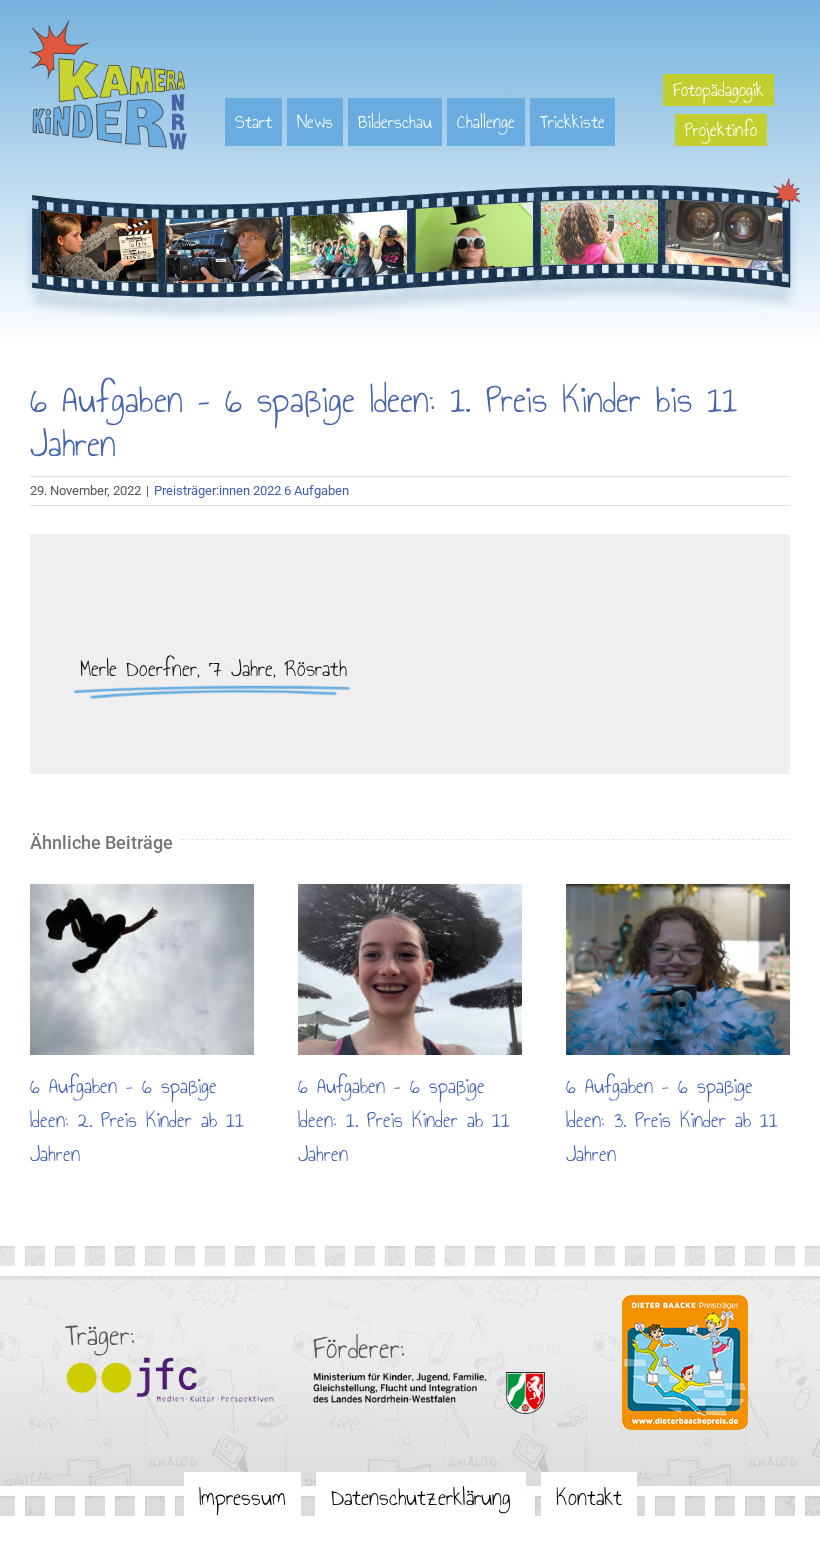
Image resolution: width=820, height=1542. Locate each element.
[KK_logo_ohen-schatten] (108, 27)
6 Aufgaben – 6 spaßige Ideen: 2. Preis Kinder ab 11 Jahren (142, 970)
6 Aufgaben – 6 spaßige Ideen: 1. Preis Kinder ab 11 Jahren (410, 970)
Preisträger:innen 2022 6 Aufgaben (251, 490)
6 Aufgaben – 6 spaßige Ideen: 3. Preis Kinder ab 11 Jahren (678, 970)
